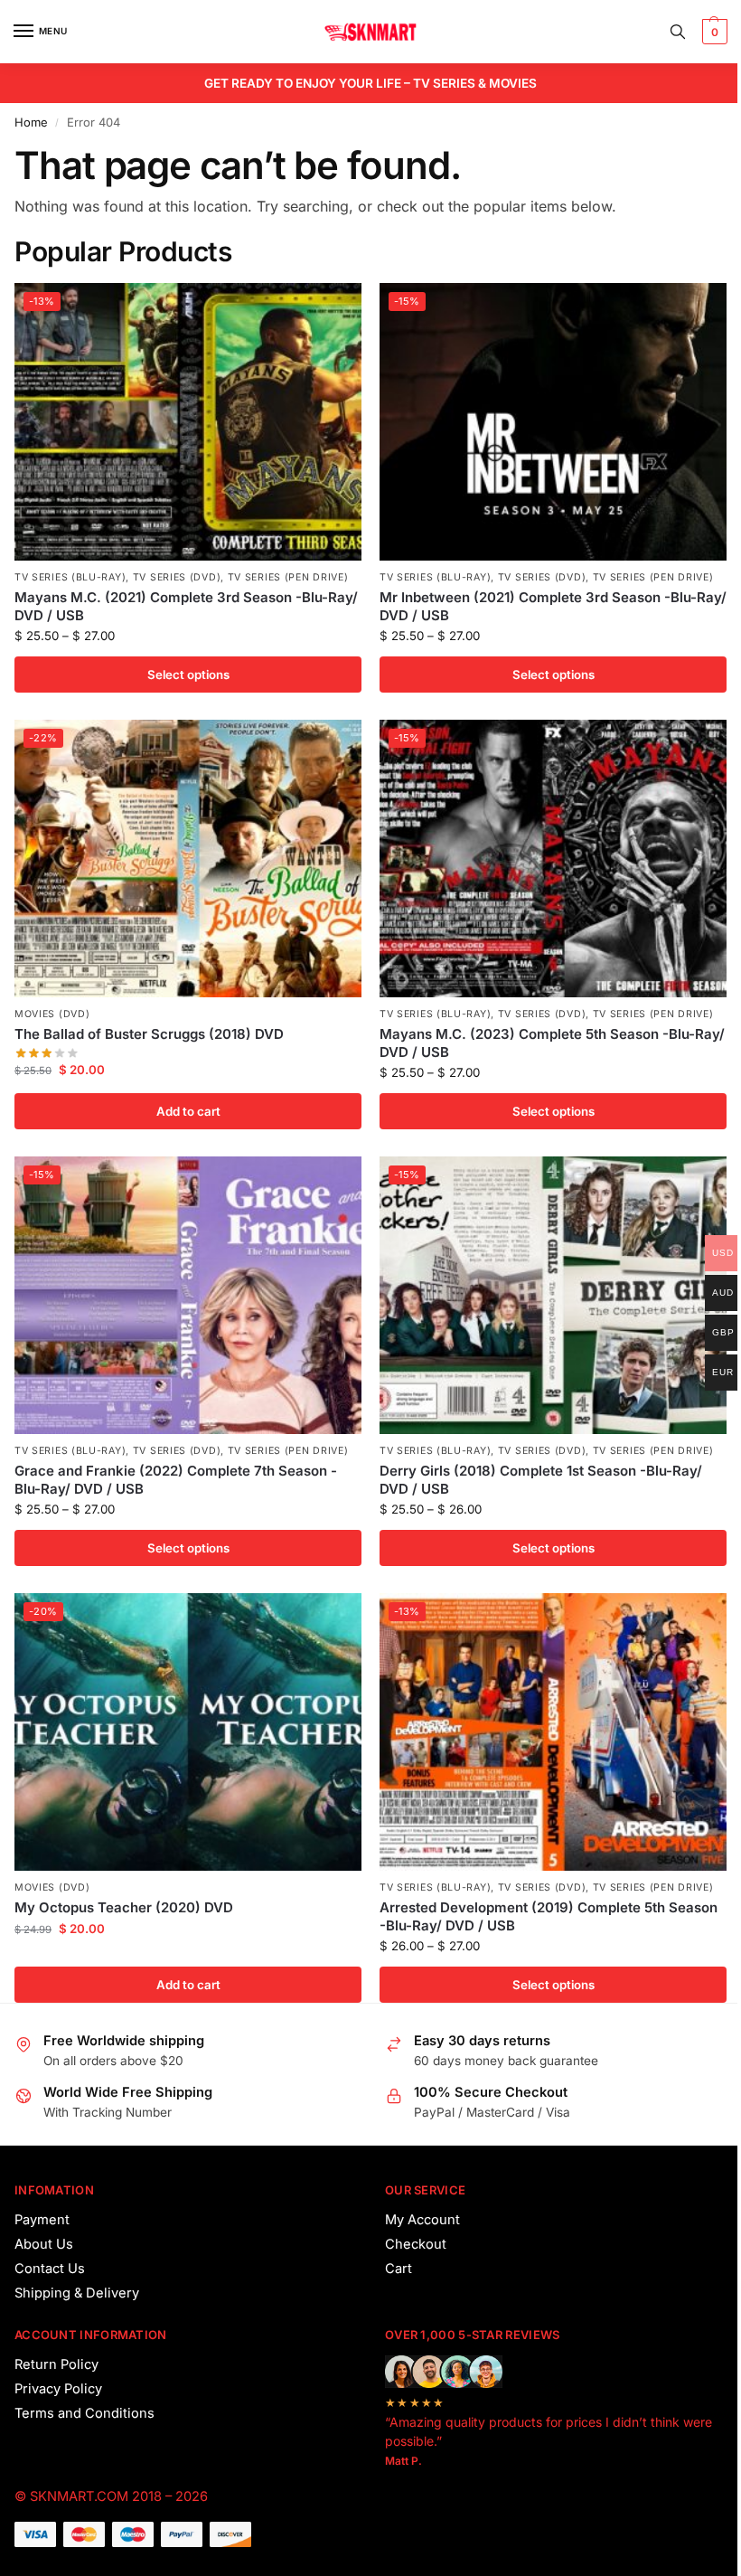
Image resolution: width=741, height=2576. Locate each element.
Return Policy (56, 2364)
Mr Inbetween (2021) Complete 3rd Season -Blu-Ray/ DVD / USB (553, 606)
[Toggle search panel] (678, 32)
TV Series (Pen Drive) (288, 577)
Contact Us (50, 2269)
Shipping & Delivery (77, 2293)
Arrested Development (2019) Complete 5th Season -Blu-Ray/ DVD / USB (549, 1916)
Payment (42, 2220)
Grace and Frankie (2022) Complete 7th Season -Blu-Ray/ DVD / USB (176, 1480)
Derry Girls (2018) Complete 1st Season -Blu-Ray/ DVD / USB (541, 1480)
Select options (188, 675)
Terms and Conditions (84, 2413)
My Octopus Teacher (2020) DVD (124, 1907)
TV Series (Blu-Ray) (70, 577)
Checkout (416, 2244)
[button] (713, 32)
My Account (422, 2220)
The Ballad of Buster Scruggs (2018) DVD (149, 1034)
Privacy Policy (58, 2389)
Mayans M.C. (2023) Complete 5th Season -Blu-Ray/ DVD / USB (552, 1043)
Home (31, 122)
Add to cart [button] (188, 1111)
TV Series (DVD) (177, 577)
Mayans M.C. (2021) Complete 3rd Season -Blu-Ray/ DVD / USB (186, 606)
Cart (399, 2269)
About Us (44, 2244)
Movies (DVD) (52, 1014)
